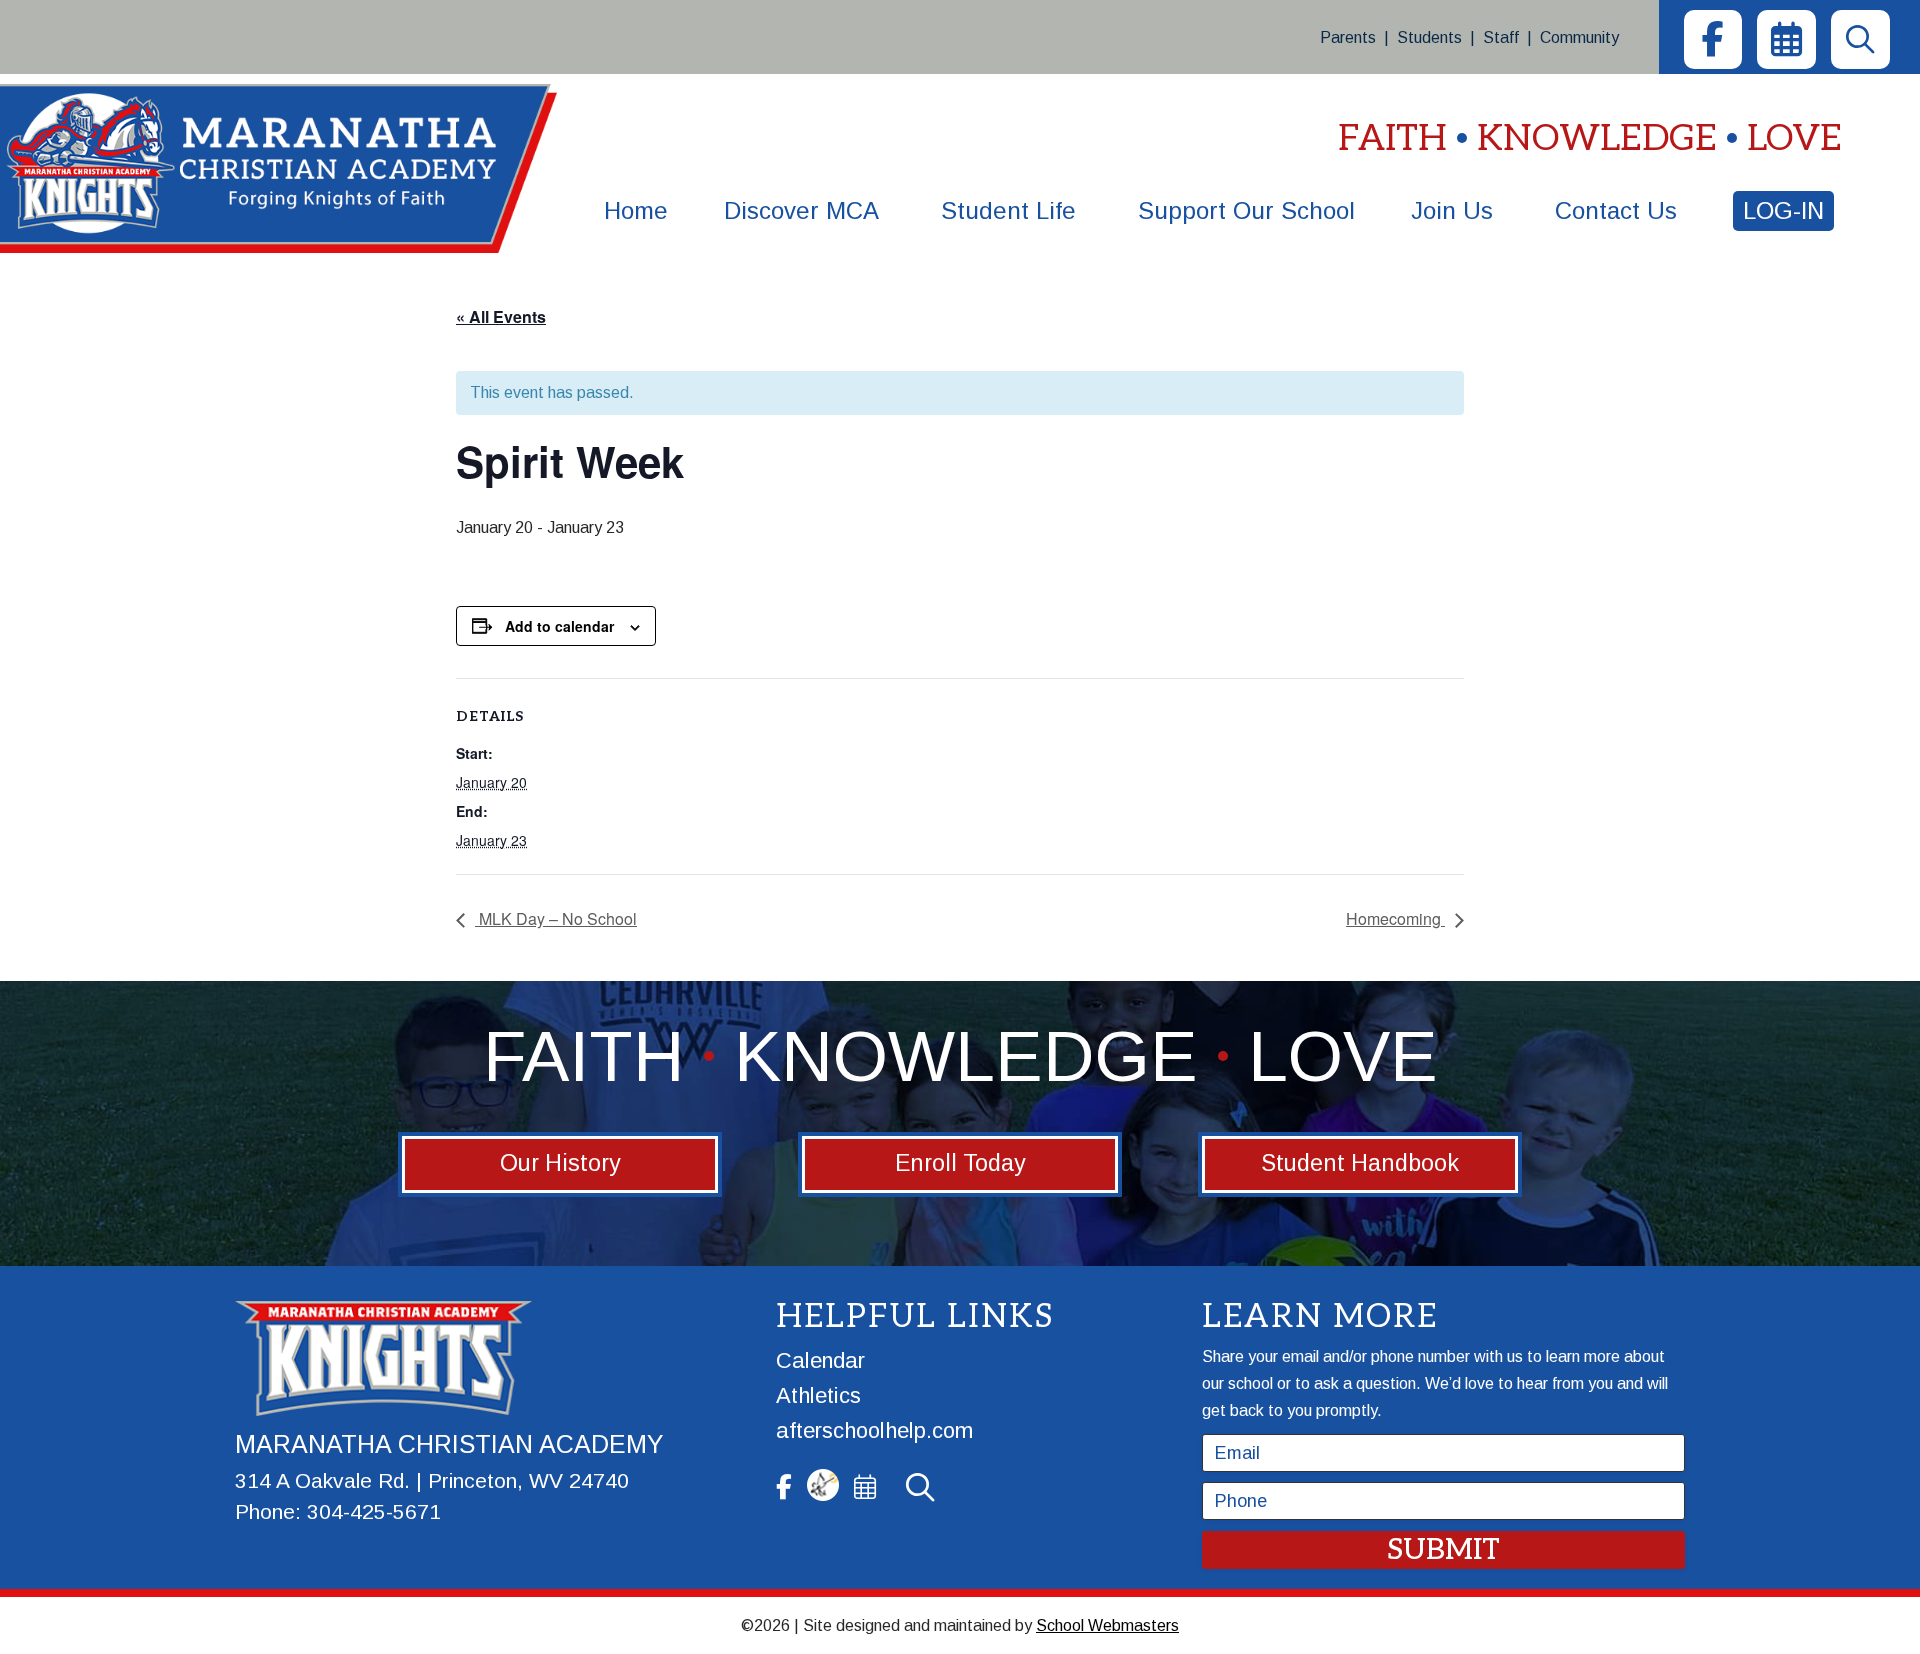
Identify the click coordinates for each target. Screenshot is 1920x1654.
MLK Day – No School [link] (556, 918)
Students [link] (1429, 37)
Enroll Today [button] (960, 1163)
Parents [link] (1348, 37)
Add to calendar (559, 626)
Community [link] (1579, 37)
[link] (1713, 39)
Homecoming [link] (1395, 918)
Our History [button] (560, 1163)
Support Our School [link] (1246, 210)
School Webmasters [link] (1107, 1625)
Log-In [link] (1783, 210)
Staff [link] (1501, 37)
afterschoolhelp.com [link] (874, 1430)
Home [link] (636, 210)
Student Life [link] (1008, 210)
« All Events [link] (501, 316)
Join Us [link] (1452, 210)
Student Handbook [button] (1360, 1163)
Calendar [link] (820, 1360)
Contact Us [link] (1616, 210)
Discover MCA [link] (801, 210)
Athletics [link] (818, 1395)
